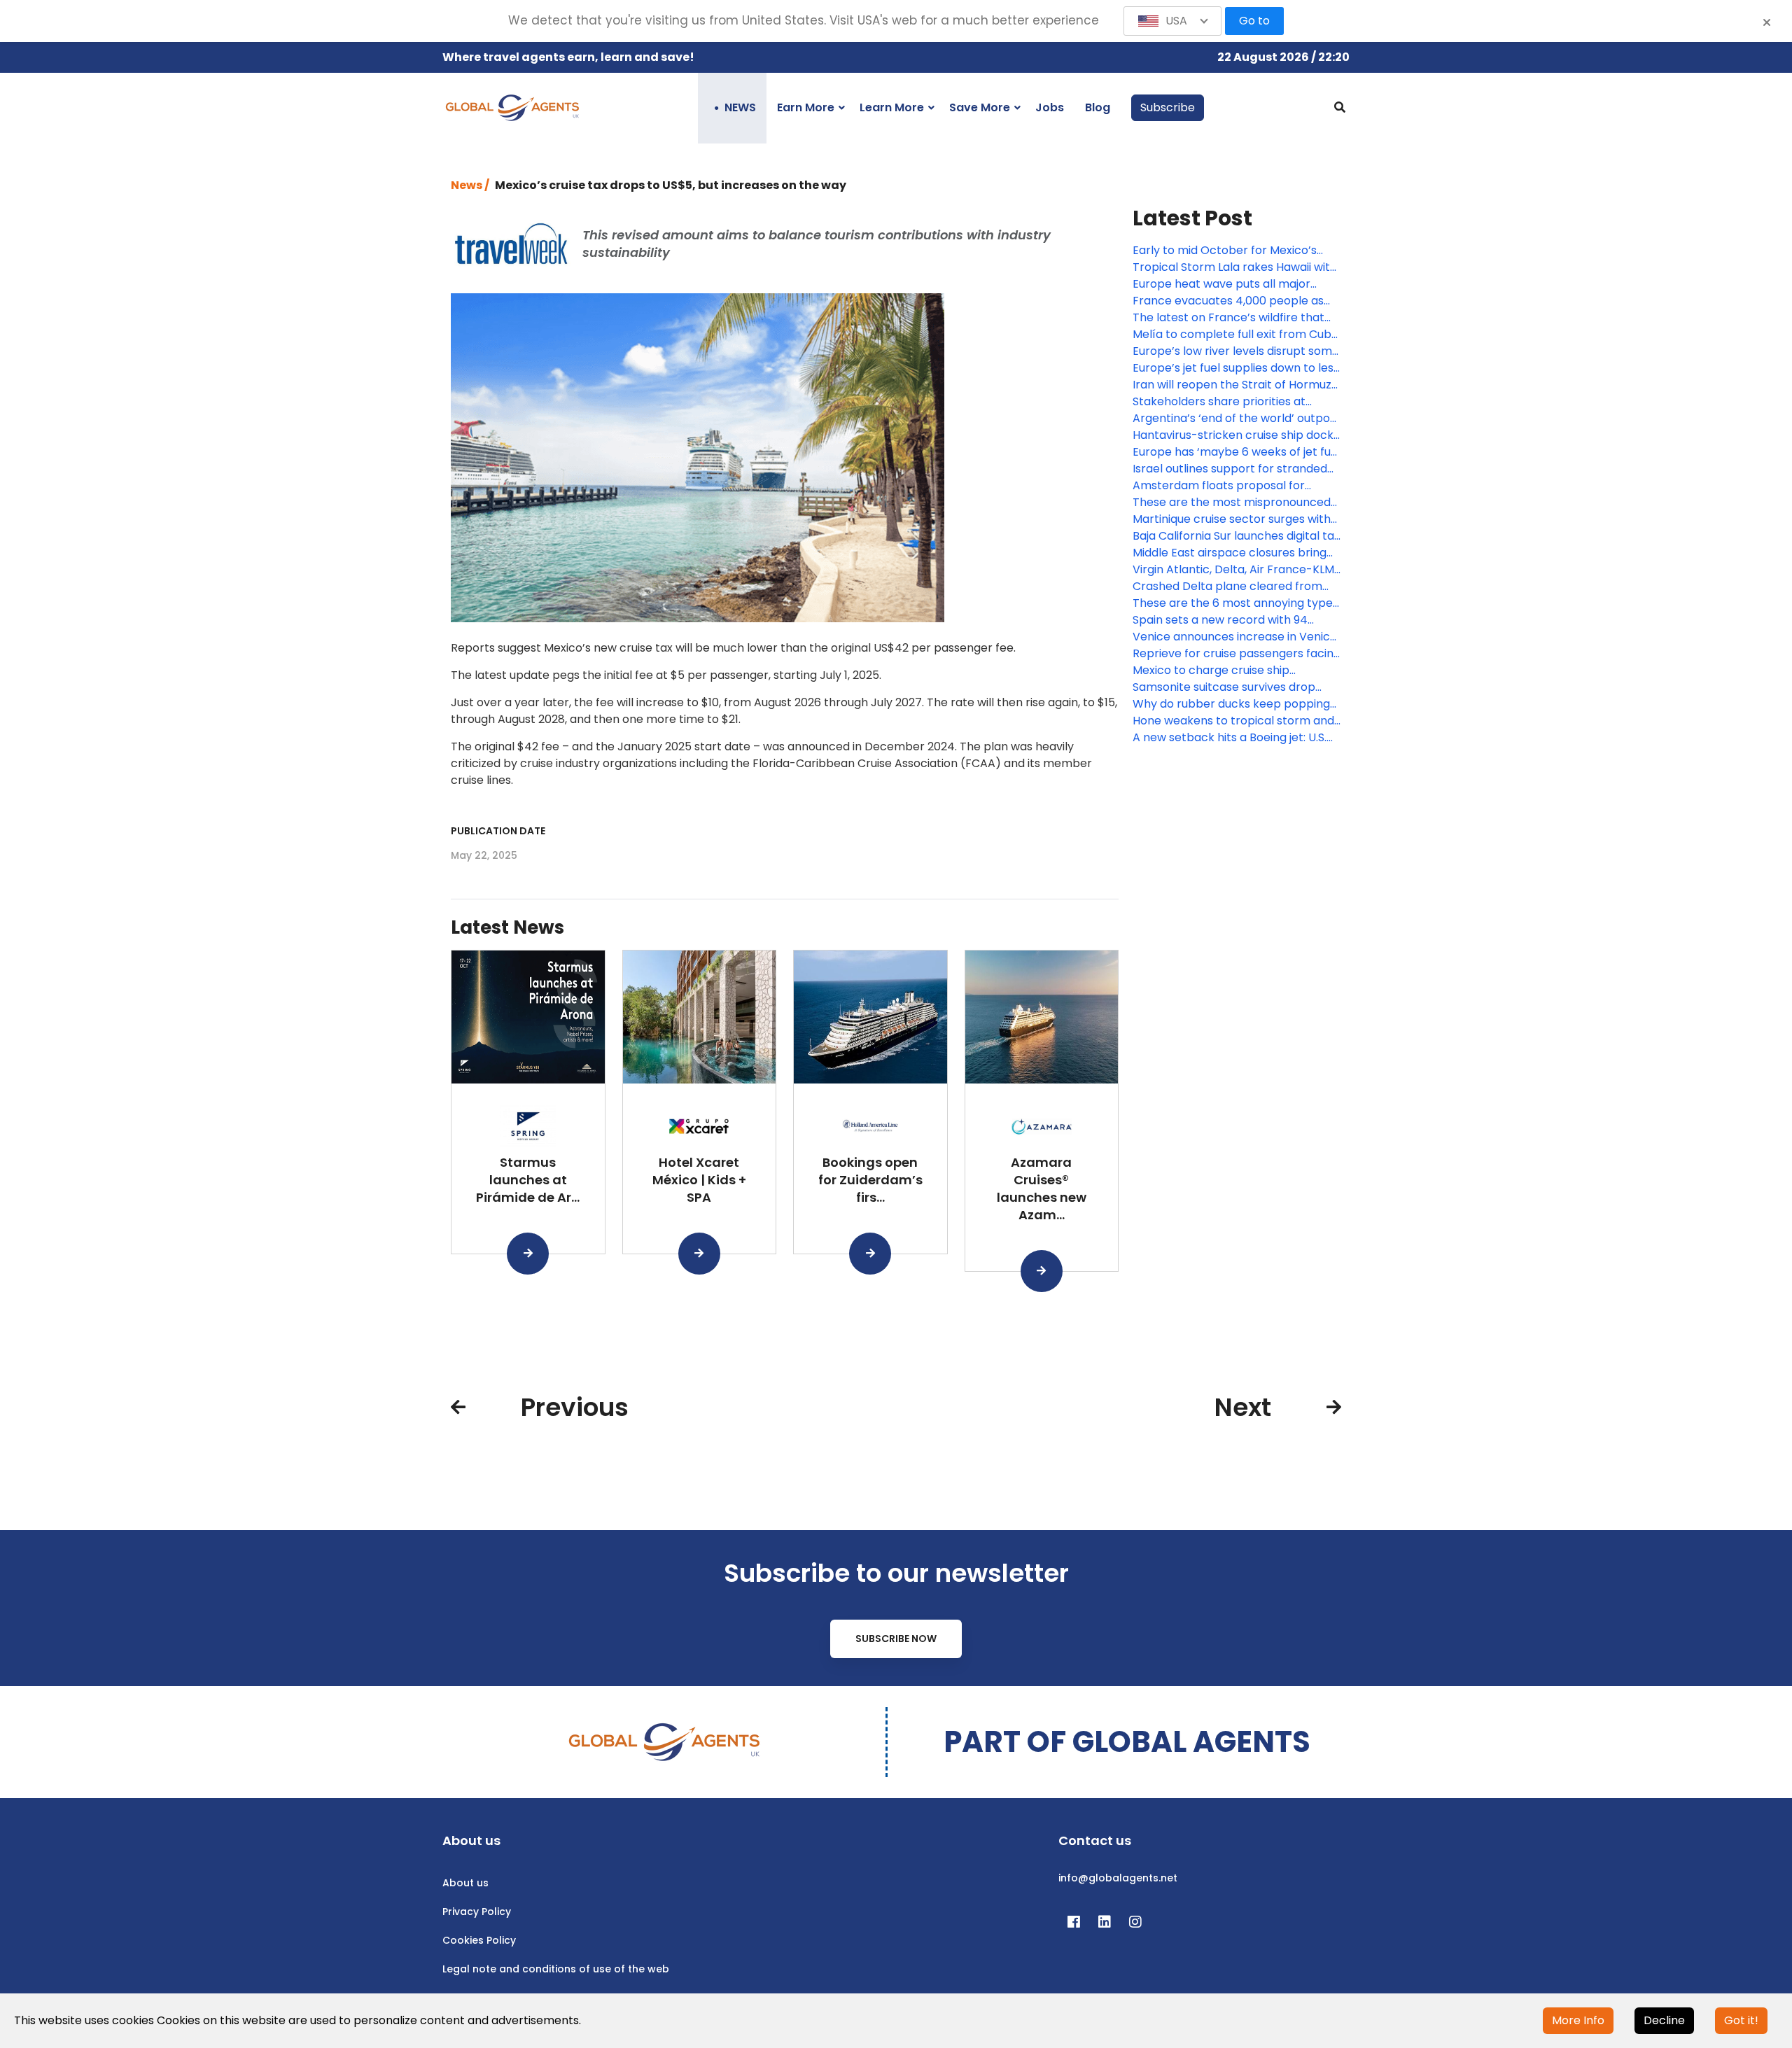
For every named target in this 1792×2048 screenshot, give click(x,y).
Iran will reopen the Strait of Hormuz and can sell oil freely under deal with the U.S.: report (1234, 385)
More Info (1578, 2020)
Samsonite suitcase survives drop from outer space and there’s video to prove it (1230, 687)
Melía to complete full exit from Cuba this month (1235, 335)
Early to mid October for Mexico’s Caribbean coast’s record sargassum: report (1236, 251)
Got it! (1741, 2020)
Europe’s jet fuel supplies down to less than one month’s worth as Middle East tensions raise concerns (1236, 368)
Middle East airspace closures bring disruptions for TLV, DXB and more (1230, 553)
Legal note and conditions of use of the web (556, 1969)
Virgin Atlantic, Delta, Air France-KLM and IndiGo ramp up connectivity (1233, 570)
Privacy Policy (477, 1912)
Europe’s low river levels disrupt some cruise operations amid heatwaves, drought (1236, 351)
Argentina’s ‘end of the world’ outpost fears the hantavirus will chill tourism (1237, 419)
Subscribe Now (896, 1639)
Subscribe (1168, 107)
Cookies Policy (479, 1940)
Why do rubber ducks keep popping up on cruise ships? (1231, 704)
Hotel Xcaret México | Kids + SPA (699, 1180)
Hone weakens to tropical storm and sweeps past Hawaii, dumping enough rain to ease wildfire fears (1235, 721)
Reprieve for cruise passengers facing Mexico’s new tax (1237, 654)
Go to (1254, 21)
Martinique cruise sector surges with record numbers (1232, 519)
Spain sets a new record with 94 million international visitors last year (1233, 620)
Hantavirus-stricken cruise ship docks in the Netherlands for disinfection (1236, 435)
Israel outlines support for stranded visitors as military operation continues (1230, 469)
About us (465, 1883)
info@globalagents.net (1118, 1878)
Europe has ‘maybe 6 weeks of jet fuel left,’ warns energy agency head (1237, 452)
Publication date (498, 831)
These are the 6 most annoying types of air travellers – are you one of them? (1235, 603)
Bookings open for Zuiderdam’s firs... (870, 1180)
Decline (1664, 2020)
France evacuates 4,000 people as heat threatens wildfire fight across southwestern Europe (1230, 301)
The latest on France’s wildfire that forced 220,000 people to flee (1228, 318)
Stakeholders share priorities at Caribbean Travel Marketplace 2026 (1233, 402)
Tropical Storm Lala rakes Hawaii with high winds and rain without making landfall (1235, 267)
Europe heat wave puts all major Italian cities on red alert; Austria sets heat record (1234, 284)
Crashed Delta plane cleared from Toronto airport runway (1227, 587)
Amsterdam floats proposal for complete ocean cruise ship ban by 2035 (1230, 486)
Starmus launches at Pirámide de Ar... (528, 1180)
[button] (1172, 21)
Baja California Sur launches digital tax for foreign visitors (1236, 536)
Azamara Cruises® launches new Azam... (1042, 1188)
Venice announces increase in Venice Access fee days (1235, 637)
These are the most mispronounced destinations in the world (1232, 503)
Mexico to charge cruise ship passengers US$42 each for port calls (1236, 671)
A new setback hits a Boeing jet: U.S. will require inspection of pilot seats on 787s (1230, 738)
